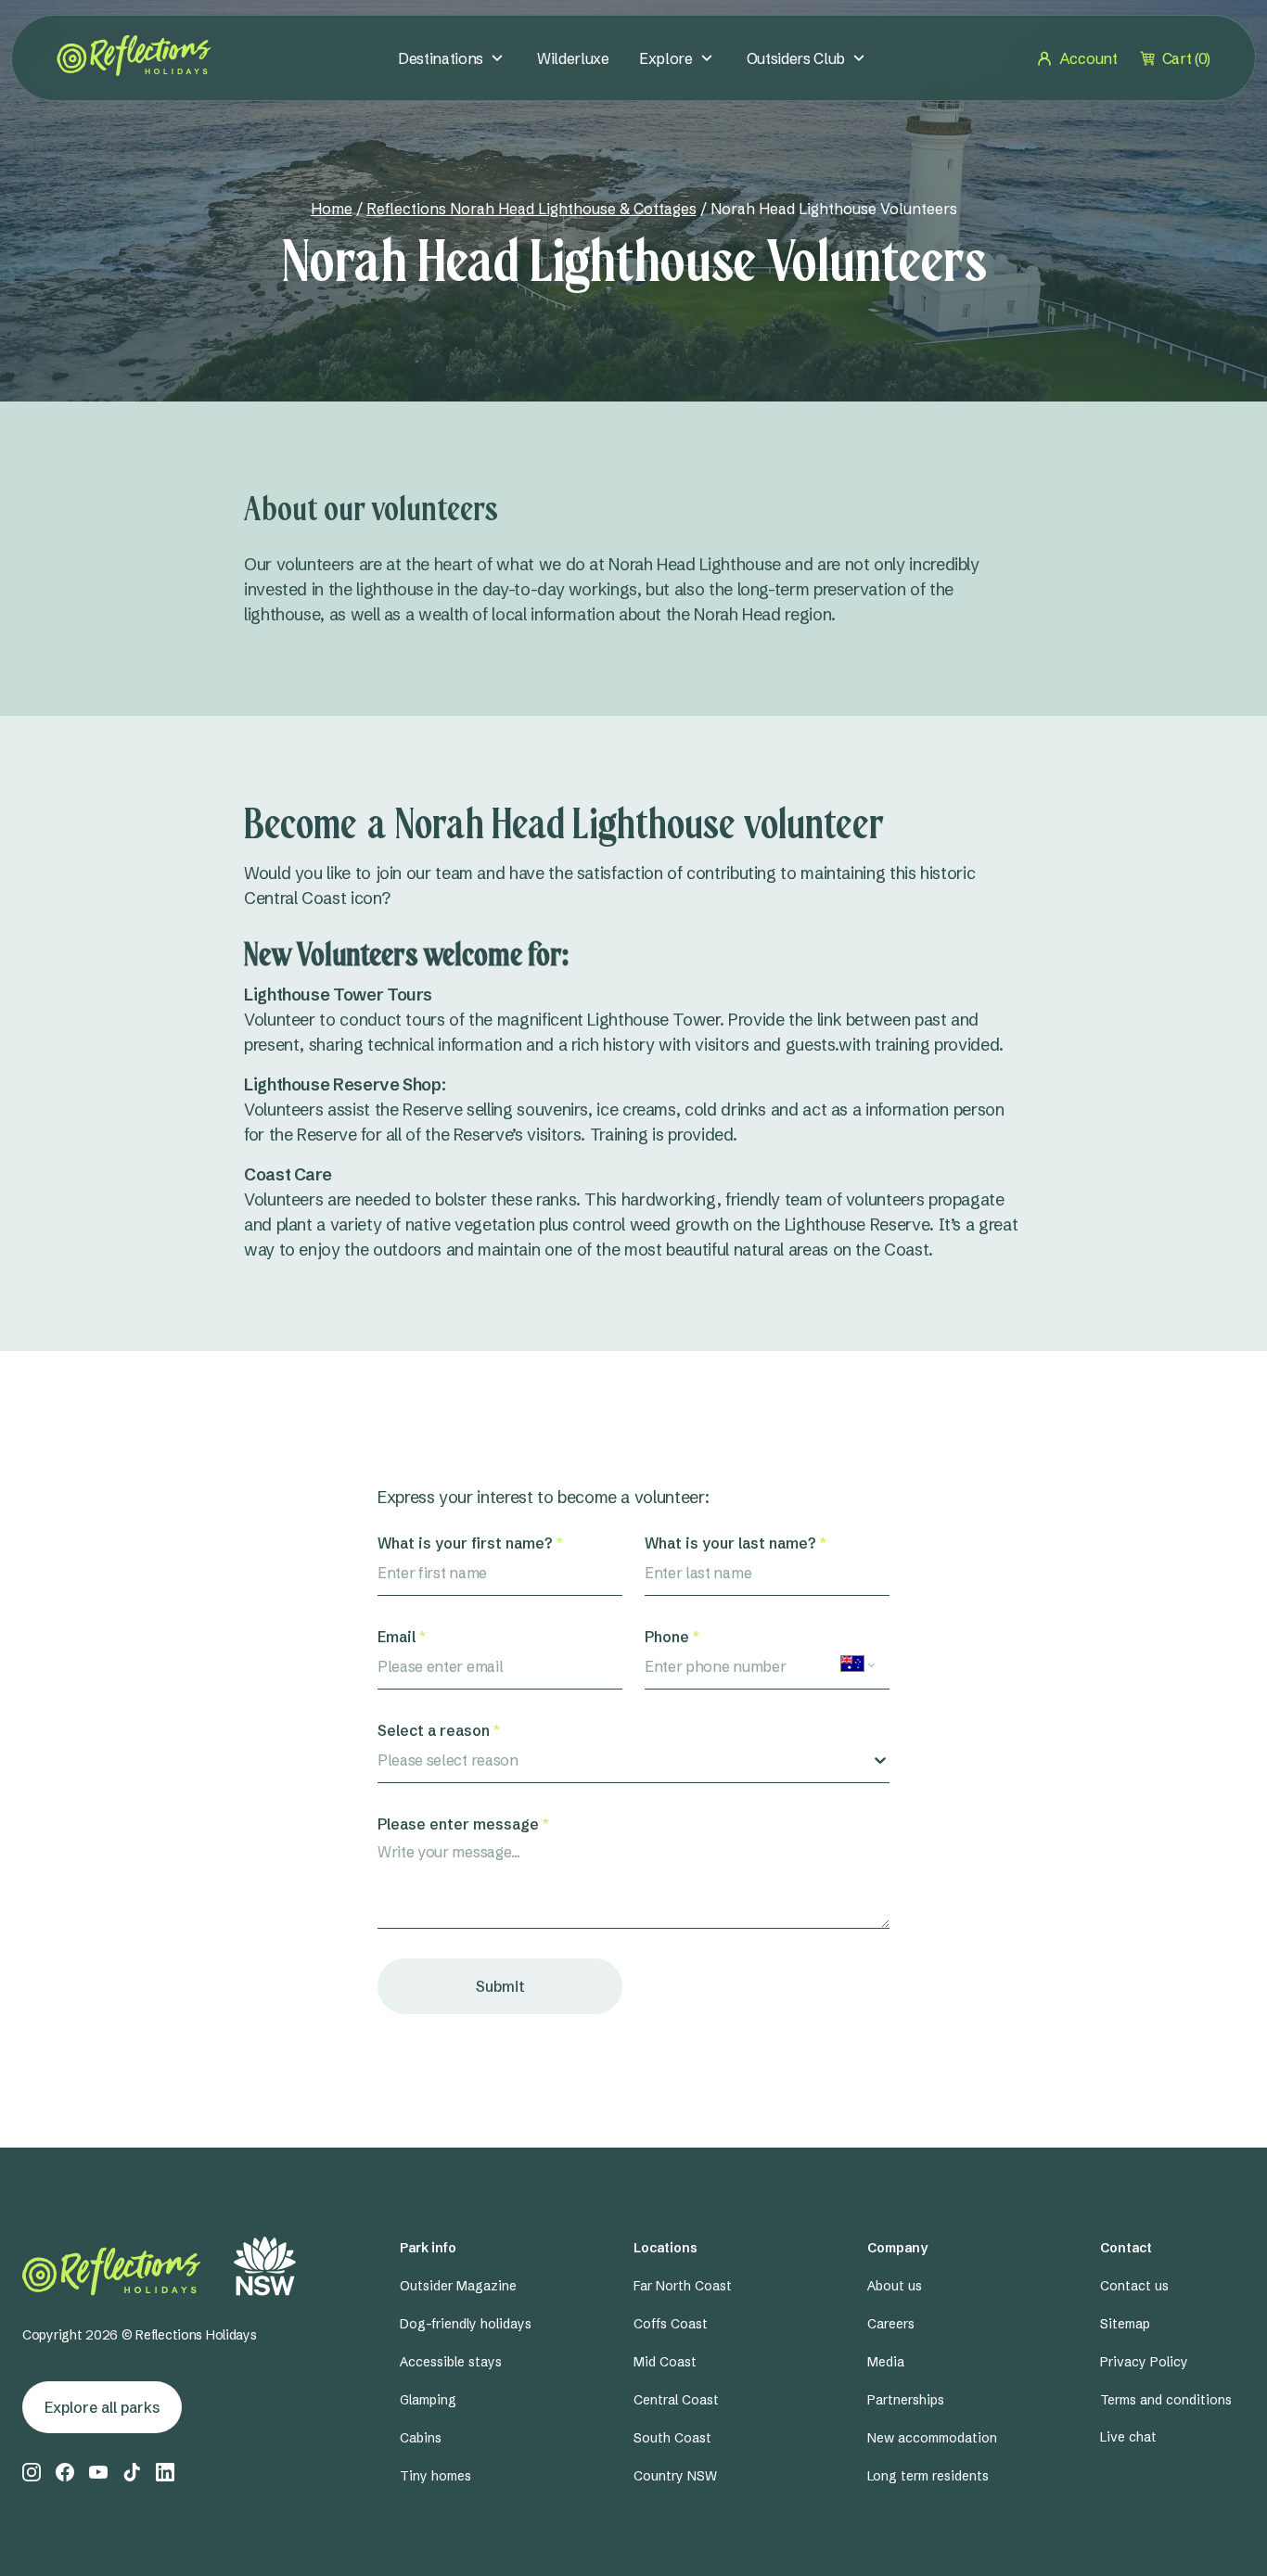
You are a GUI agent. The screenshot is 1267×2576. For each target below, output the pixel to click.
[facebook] (65, 2472)
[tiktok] (132, 2472)
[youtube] (98, 2472)
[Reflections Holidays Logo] (134, 56)
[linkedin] (165, 2472)
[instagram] (32, 2472)
